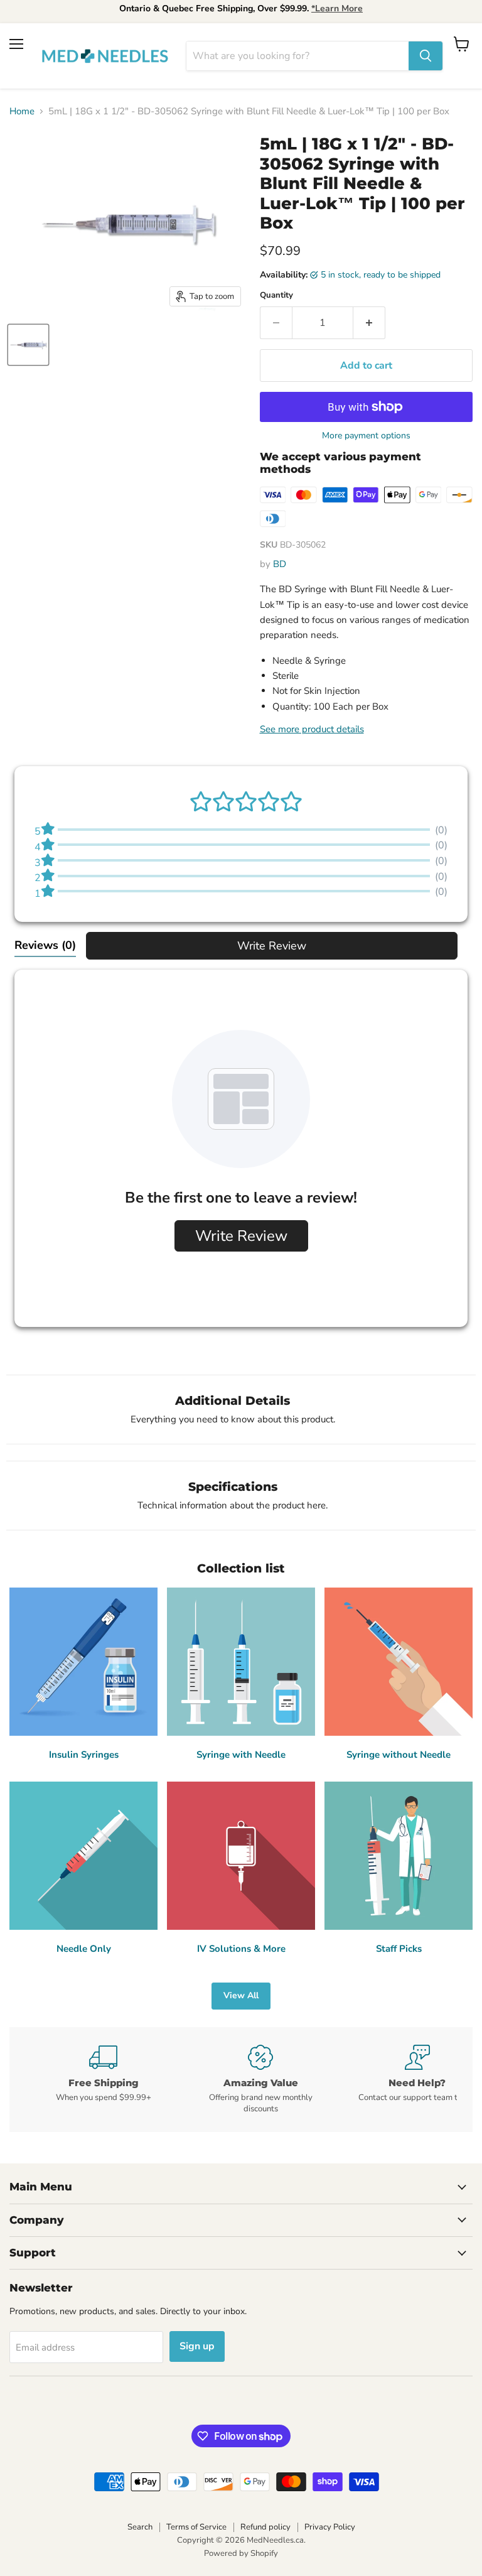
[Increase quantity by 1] (369, 323)
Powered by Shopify (241, 2553)
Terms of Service (196, 2527)
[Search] (426, 56)
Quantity (276, 295)
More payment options (366, 436)
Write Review (272, 946)
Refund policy (265, 2527)
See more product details (312, 729)
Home (22, 111)
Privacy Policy (330, 2527)
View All (241, 1995)
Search (140, 2527)
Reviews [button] (45, 945)
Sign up (197, 2346)
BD (280, 564)
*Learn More (337, 8)
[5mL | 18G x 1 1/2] (28, 345)
